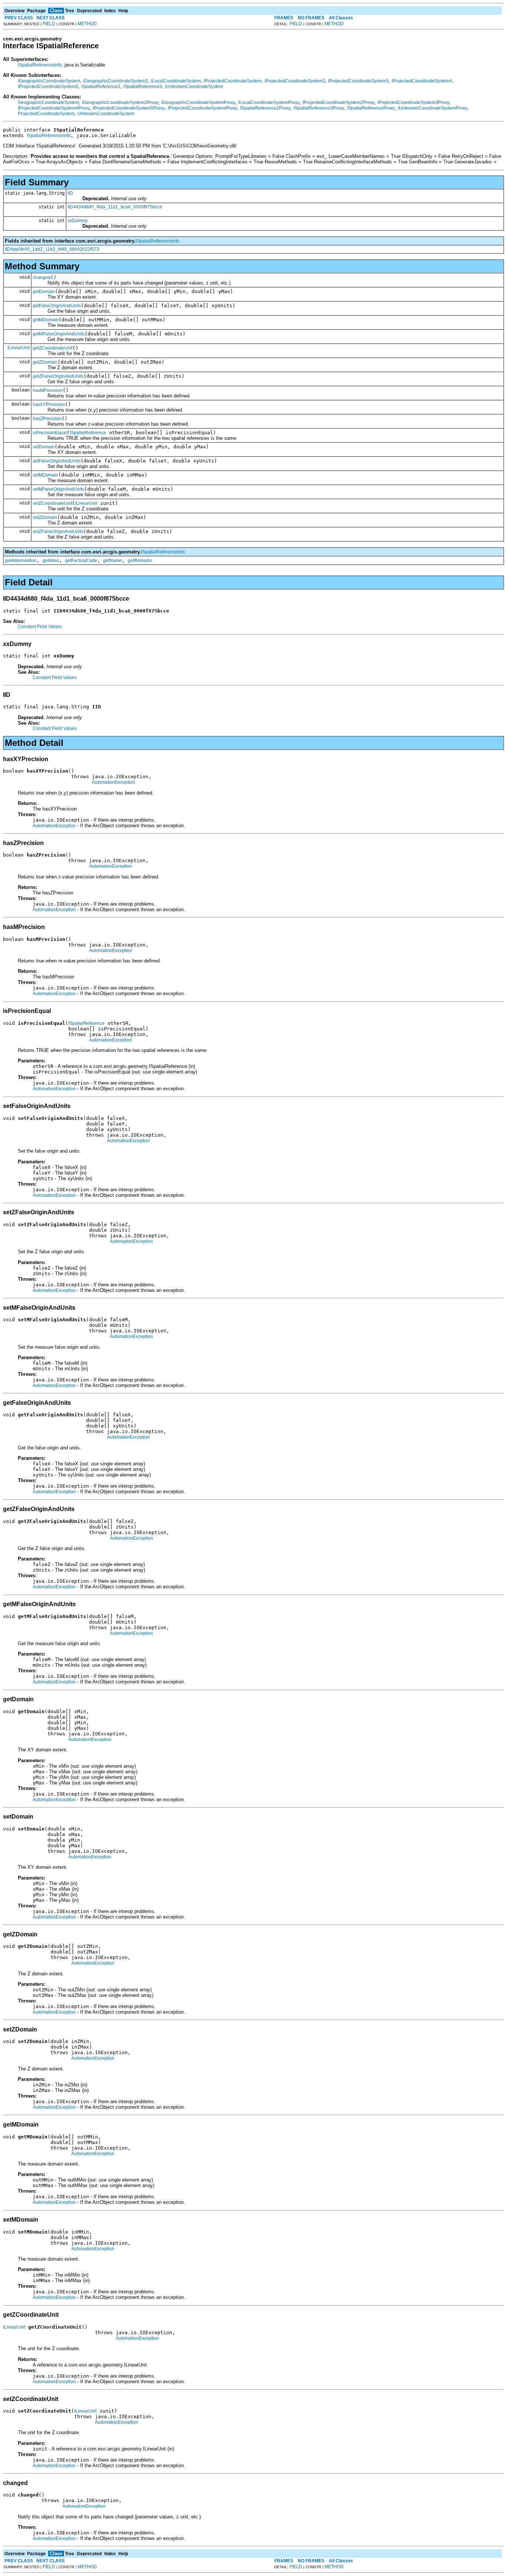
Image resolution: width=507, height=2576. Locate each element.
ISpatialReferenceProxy (371, 108)
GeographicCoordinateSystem (48, 103)
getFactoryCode (81, 561)
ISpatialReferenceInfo (40, 65)
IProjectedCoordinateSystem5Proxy (129, 108)
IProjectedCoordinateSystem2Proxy (338, 103)
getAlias (51, 561)
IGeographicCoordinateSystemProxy (198, 103)
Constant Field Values (40, 627)
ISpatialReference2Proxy (265, 108)
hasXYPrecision (49, 405)
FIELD (49, 24)
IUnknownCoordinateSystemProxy (433, 108)
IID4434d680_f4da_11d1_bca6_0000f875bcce (115, 207)
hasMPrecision (48, 390)
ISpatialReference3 (143, 87)
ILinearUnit (19, 348)
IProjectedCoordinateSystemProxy (202, 108)
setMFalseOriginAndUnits (58, 489)
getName (112, 561)
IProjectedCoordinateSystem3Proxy (413, 103)
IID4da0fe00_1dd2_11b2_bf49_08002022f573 (52, 249)
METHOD (87, 24)
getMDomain (46, 320)
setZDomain (45, 517)
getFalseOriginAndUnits (57, 306)
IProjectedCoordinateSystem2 (295, 81)
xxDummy (78, 221)
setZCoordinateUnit (52, 503)
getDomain (44, 292)
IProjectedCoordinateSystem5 (48, 87)
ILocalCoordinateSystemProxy (269, 103)
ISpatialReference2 (101, 87)
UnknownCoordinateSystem (106, 114)
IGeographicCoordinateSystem (49, 81)
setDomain (44, 447)
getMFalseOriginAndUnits (59, 334)
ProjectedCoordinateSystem (46, 114)
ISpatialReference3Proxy (319, 108)
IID (70, 193)
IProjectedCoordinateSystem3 (358, 81)
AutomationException (114, 782)
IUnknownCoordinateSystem (194, 87)
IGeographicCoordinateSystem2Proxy (120, 103)
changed (42, 277)
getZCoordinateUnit (53, 348)
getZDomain (45, 362)
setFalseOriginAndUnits (57, 461)
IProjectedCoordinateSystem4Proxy (54, 108)
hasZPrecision (47, 419)
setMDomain (45, 475)
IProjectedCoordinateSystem (233, 81)
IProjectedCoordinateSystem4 (422, 81)
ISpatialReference (88, 433)
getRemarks (140, 561)
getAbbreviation (21, 561)
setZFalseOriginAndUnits (58, 532)
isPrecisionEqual (50, 433)
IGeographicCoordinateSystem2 (116, 81)
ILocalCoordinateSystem (176, 81)
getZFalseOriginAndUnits (58, 376)
